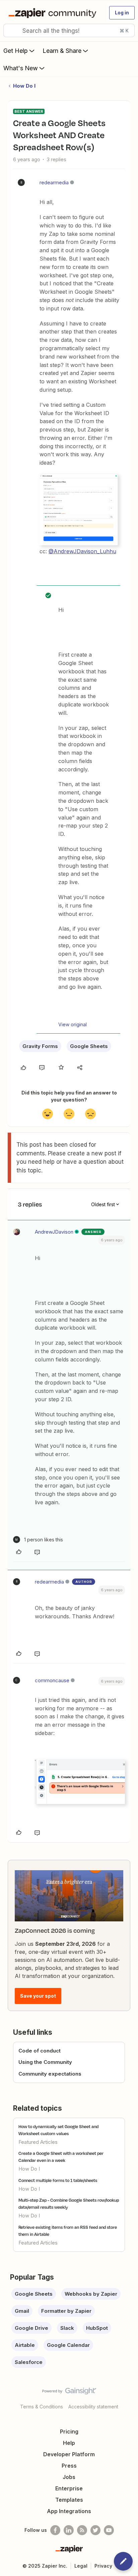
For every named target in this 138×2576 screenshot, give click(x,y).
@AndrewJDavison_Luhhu (82, 551)
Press (69, 2466)
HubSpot (97, 2328)
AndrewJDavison (54, 1232)
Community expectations (50, 2074)
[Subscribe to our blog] (82, 2530)
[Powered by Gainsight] (69, 2393)
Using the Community (45, 2062)
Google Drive (31, 2328)
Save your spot (38, 1996)
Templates (69, 2500)
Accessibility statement (93, 2407)
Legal (81, 2566)
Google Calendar (68, 2345)
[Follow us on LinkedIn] (69, 2530)
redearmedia (54, 182)
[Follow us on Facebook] (55, 2530)
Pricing (69, 2431)
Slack (67, 2328)
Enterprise (69, 2488)
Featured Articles (38, 2142)
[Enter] (11, 30)
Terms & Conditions (42, 2407)
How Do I (24, 86)
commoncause (52, 1680)
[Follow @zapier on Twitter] (95, 2530)
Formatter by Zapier (66, 2311)
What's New (21, 68)
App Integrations (69, 2511)
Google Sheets (89, 1046)
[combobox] (69, 30)
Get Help (16, 51)
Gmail (22, 2311)
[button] (122, 13)
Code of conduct (40, 2051)
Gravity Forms (40, 1046)
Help (69, 2443)
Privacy (103, 2566)
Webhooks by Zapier (91, 2294)
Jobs (69, 2477)
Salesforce (29, 2362)
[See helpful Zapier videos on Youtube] (109, 2530)
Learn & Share (62, 51)
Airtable (25, 2345)
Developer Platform (69, 2454)
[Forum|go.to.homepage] (54, 13)
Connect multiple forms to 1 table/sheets (58, 2180)
